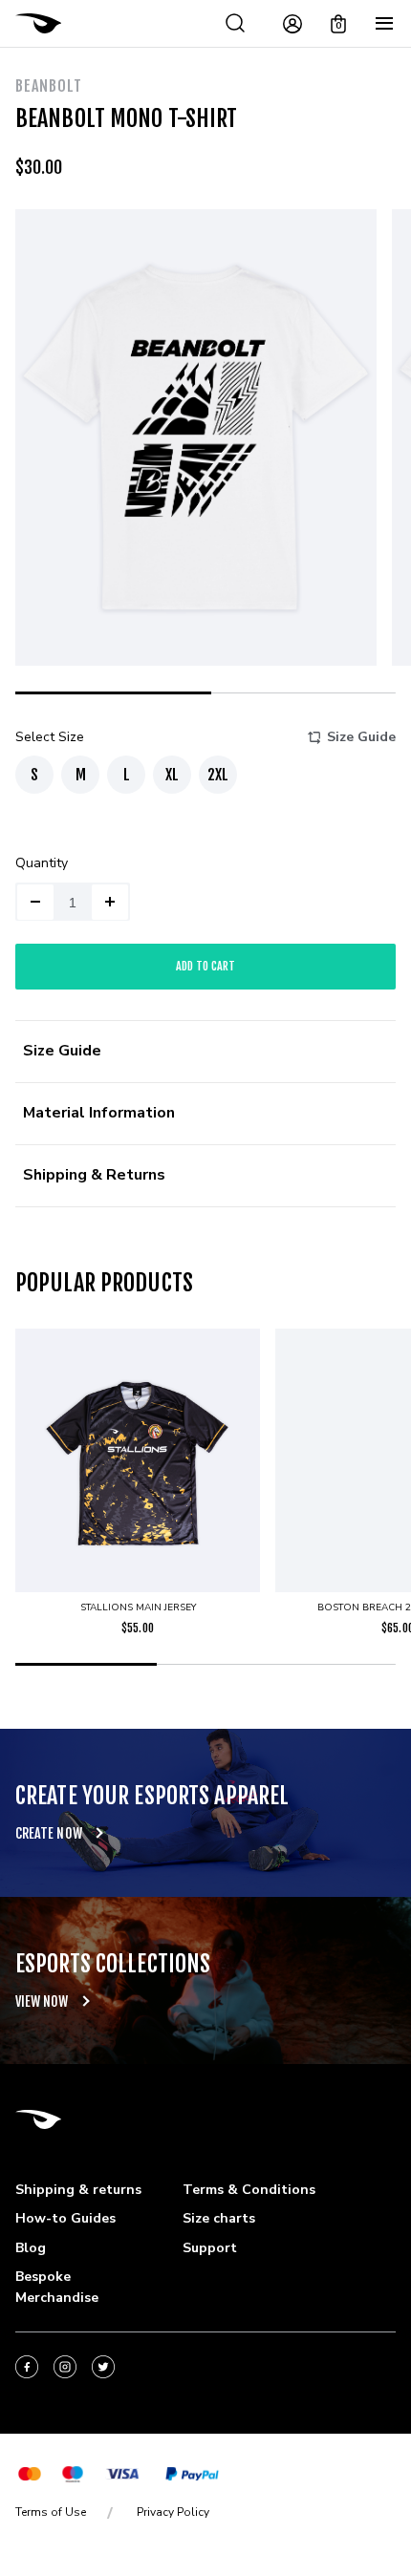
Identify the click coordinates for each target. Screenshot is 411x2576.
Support (210, 2248)
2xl (218, 775)
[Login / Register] (292, 24)
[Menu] (384, 24)
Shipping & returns (78, 2190)
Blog (31, 2248)
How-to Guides (65, 2218)
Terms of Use (51, 2512)
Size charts (219, 2218)
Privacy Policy (173, 2512)
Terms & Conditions (249, 2190)
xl (172, 775)
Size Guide (361, 737)
